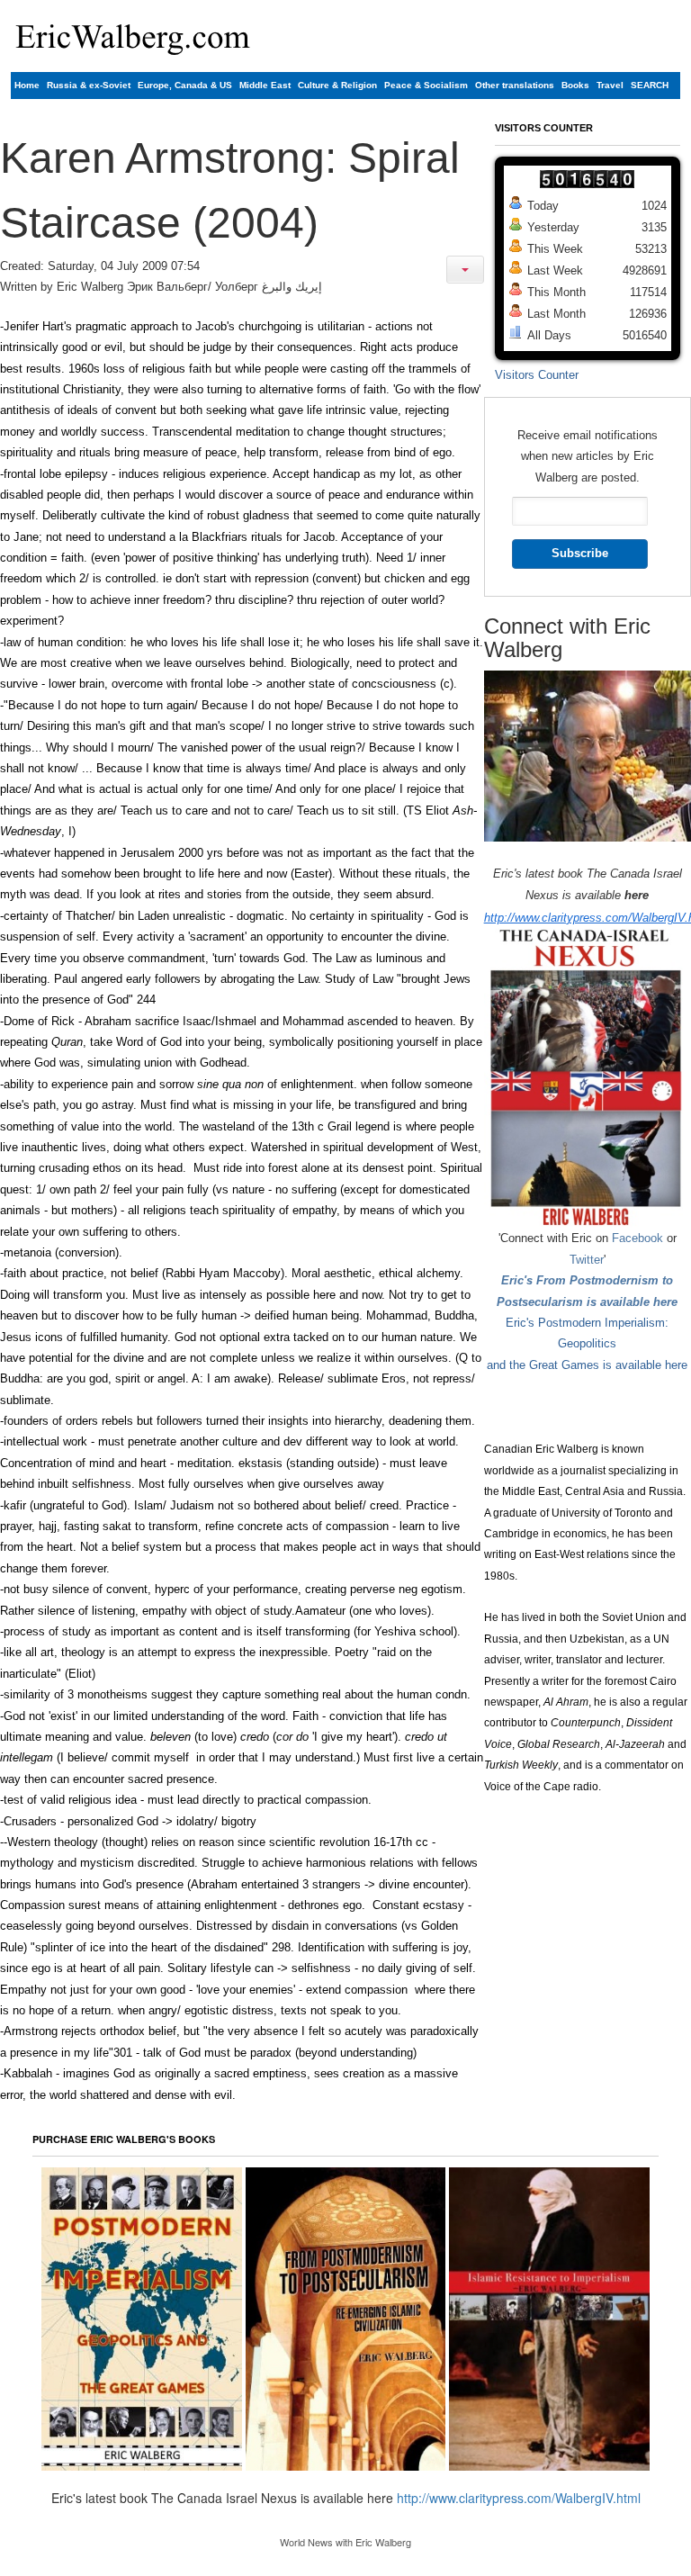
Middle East (265, 85)
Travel (610, 85)
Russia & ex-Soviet (89, 85)
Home (27, 85)
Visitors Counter (537, 375)
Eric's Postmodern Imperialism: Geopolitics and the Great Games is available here (587, 1344)
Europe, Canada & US (185, 85)
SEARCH (650, 85)
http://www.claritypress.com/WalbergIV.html (519, 2498)
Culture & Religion (337, 85)
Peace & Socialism (426, 85)
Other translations (515, 85)
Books (575, 85)
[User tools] (465, 270)
